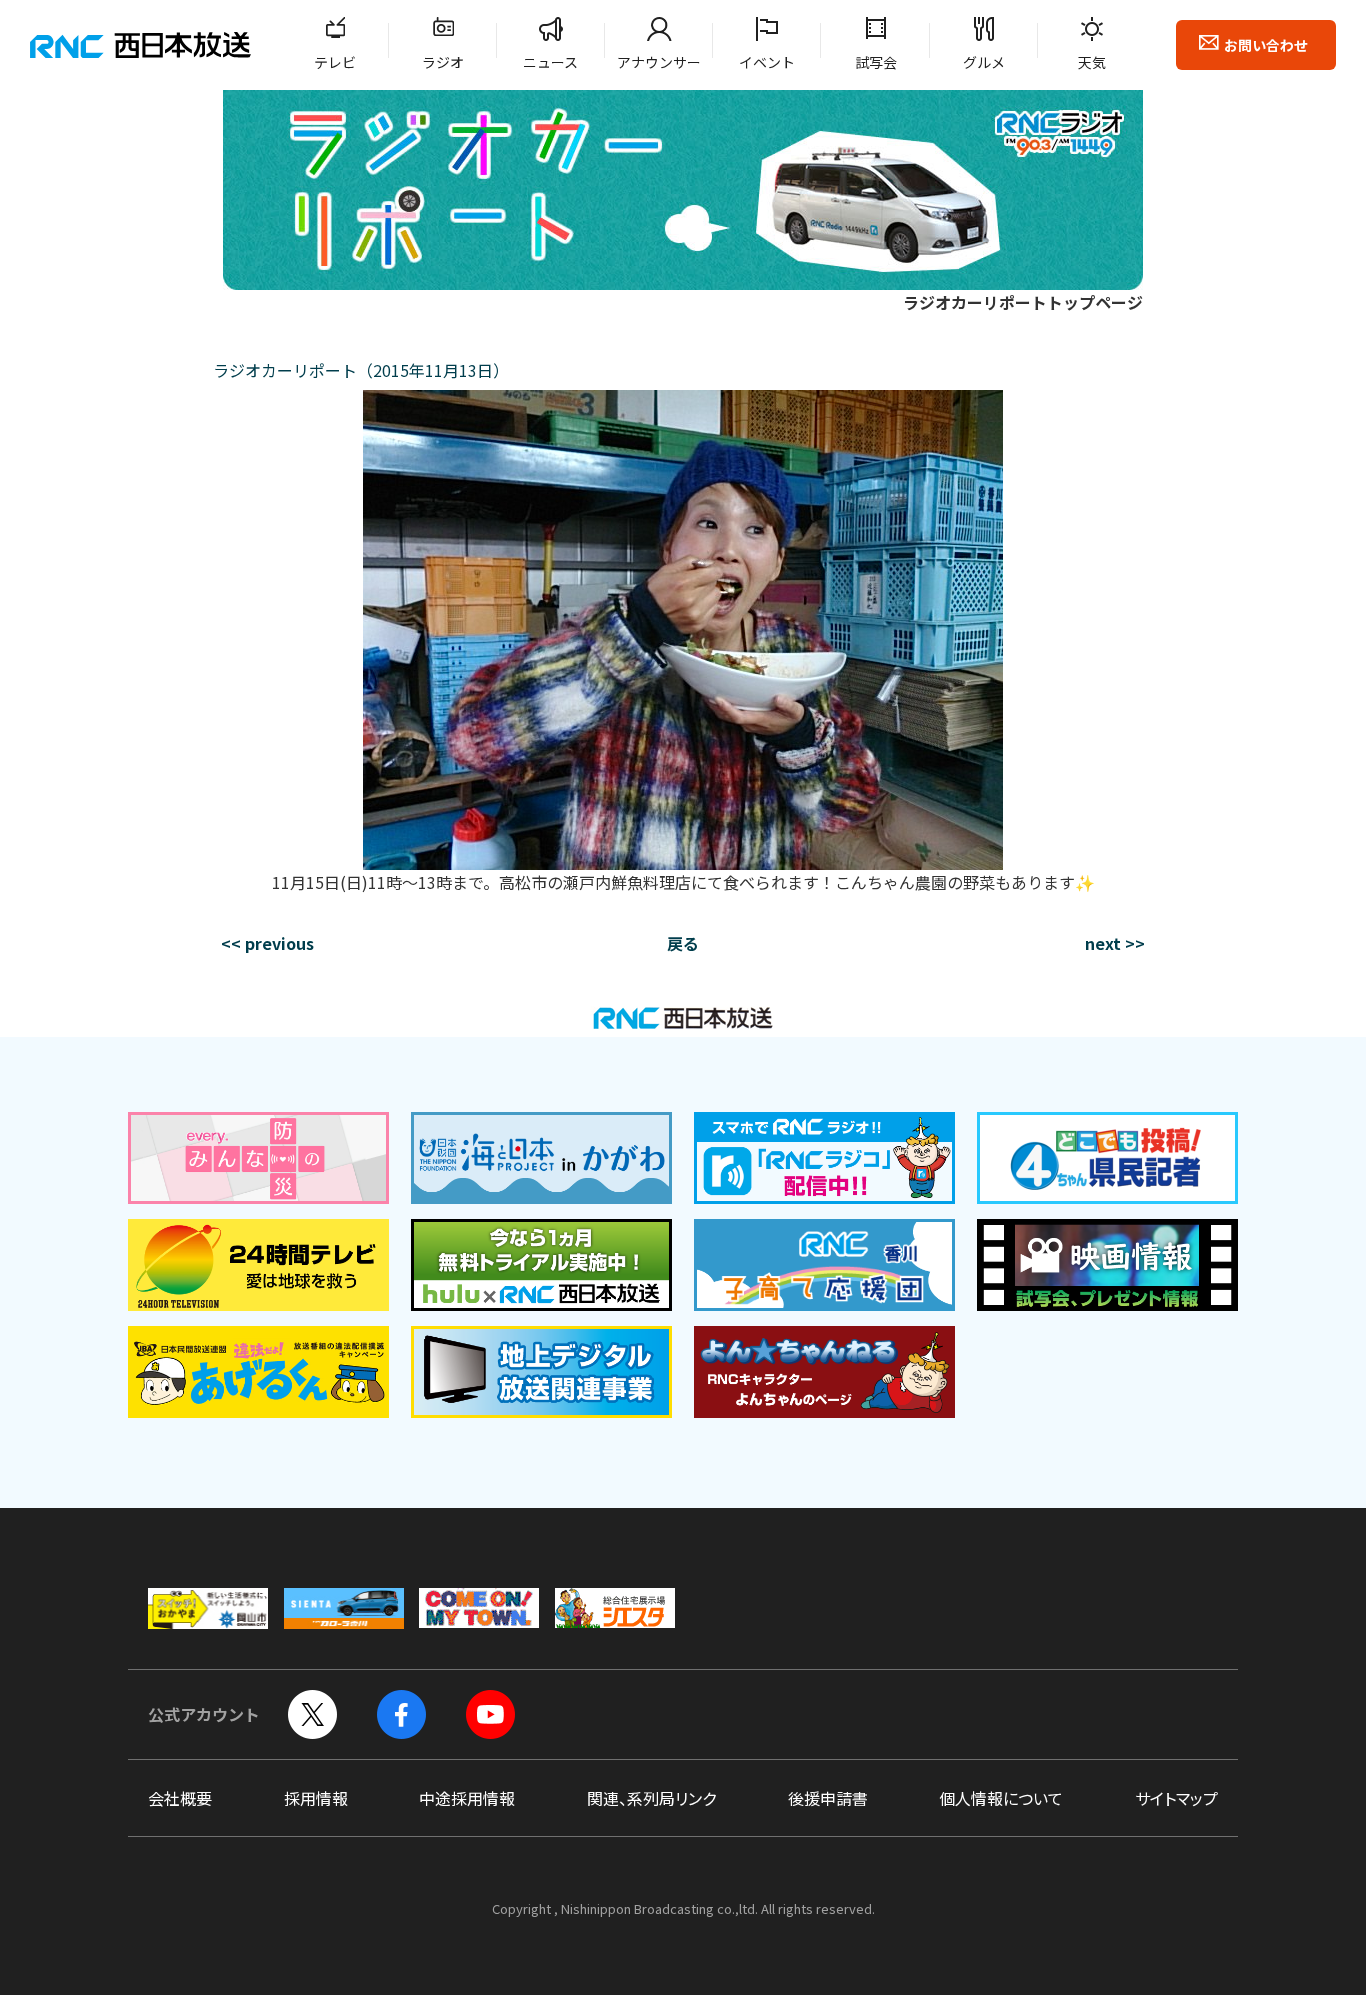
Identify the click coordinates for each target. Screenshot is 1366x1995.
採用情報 (316, 1798)
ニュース (550, 62)
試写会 (876, 62)
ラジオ (443, 62)
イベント (767, 62)
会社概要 (180, 1798)
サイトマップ (1176, 1798)
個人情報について (1001, 1798)
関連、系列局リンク (651, 1798)
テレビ (335, 62)
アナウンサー (659, 62)
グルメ (984, 62)
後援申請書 (828, 1798)
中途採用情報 (467, 1798)
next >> (1115, 943)
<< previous (267, 943)
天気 (1092, 62)
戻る (683, 943)
